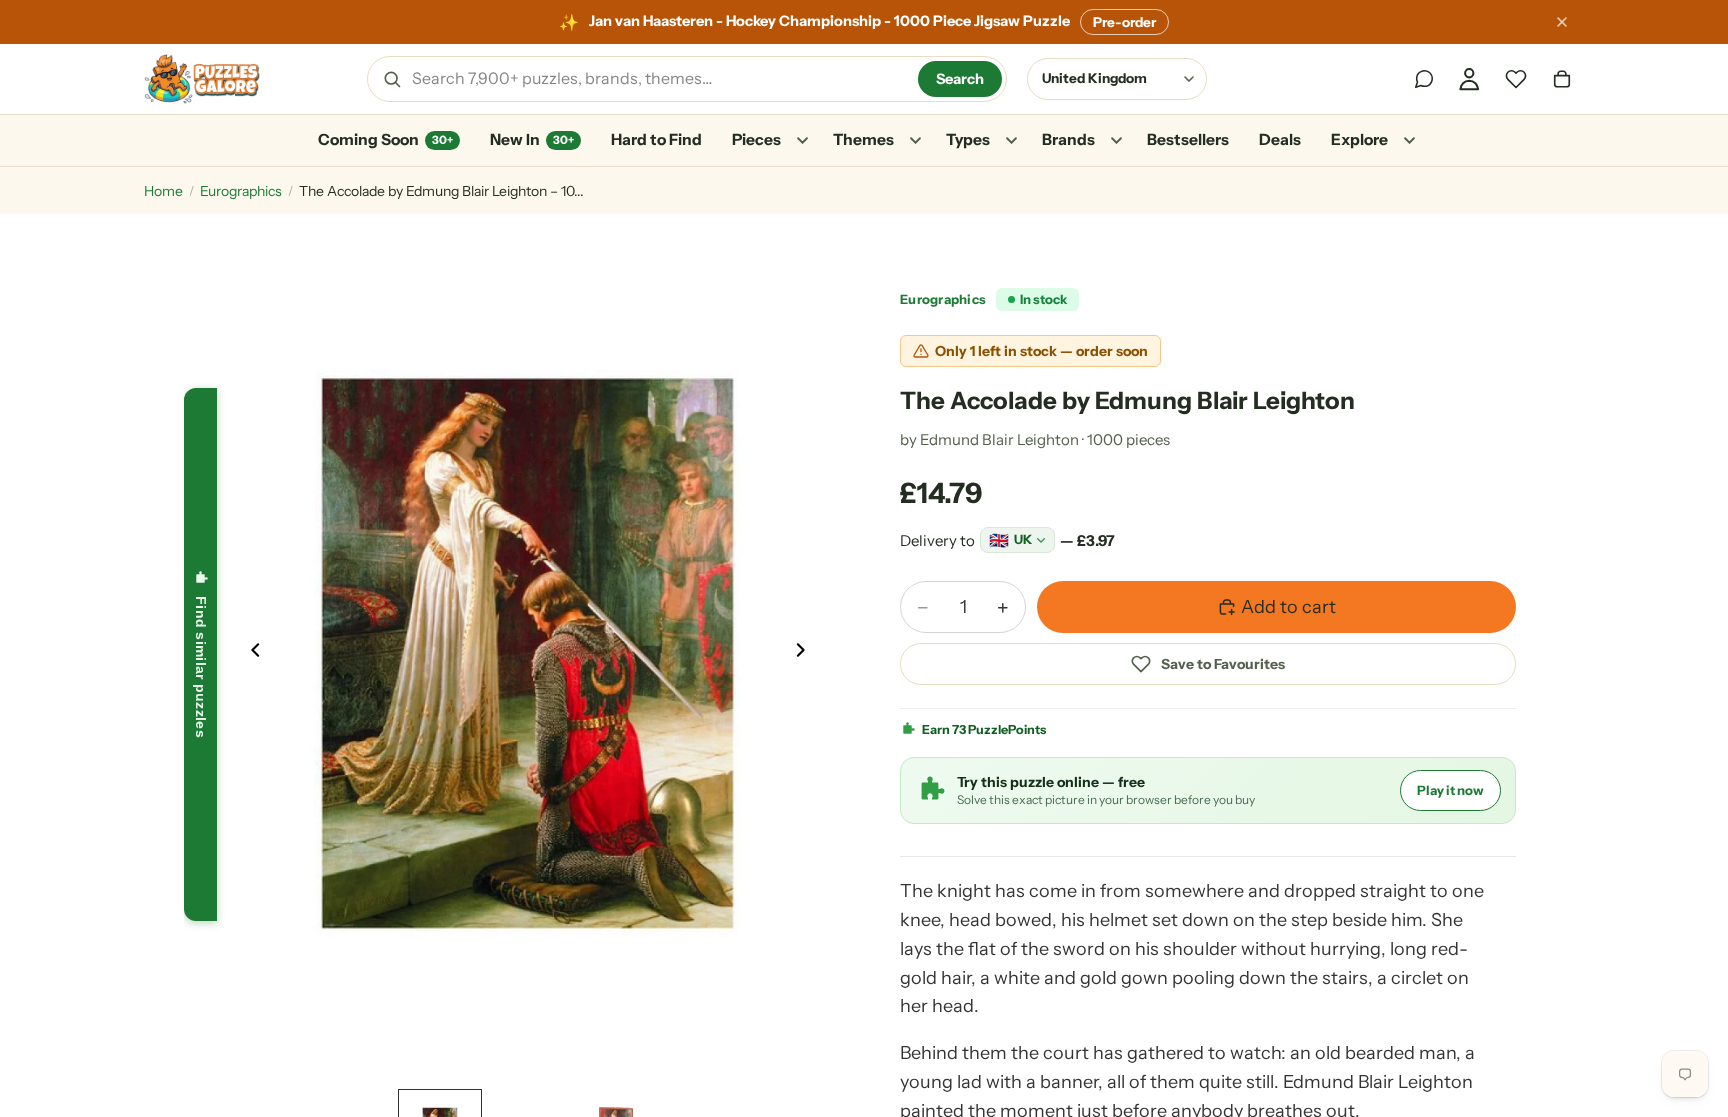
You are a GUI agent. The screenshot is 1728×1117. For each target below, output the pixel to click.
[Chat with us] (1424, 79)
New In (532, 139)
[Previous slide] (250, 654)
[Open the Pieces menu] (802, 141)
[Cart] (1562, 79)
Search (960, 79)
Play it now (1450, 790)
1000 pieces (1128, 439)
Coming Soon (385, 139)
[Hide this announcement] (1562, 22)
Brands (1068, 139)
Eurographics (241, 191)
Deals (1280, 139)
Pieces (756, 139)
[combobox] (658, 79)
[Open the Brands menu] (1116, 141)
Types (968, 139)
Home (163, 191)
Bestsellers (1188, 139)
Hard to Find (656, 139)
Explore (1359, 139)
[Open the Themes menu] (915, 141)
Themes (863, 139)
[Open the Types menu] (1011, 141)
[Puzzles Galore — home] (202, 79)
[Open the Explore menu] (1409, 141)
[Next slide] (806, 654)
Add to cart (1288, 607)
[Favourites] (1516, 79)
